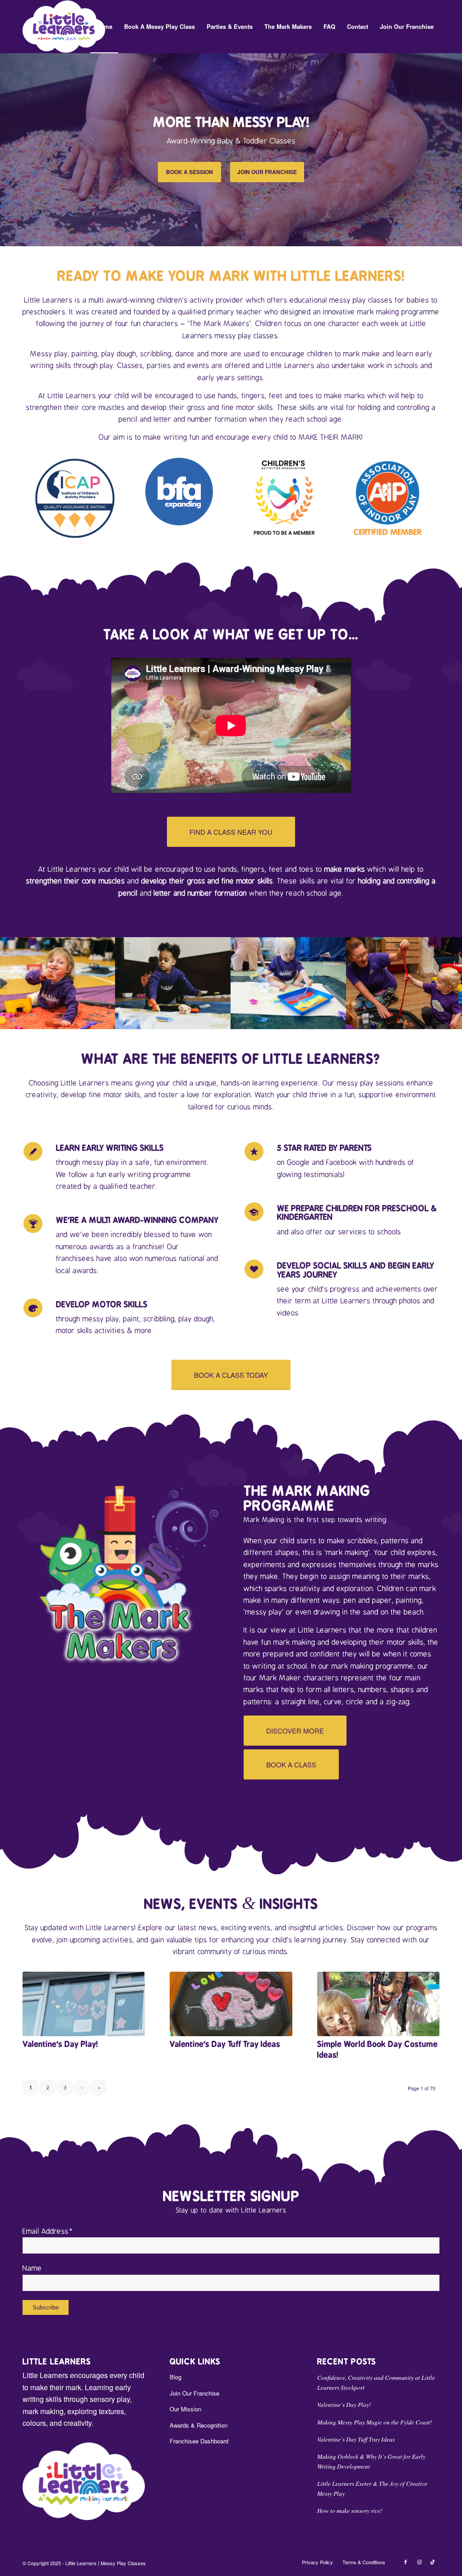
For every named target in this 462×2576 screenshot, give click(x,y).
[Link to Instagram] (419, 2562)
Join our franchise (267, 172)
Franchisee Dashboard (199, 2441)
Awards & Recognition (199, 2425)
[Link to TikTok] (433, 2562)
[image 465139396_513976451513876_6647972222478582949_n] (404, 983)
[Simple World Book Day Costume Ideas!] (378, 2004)
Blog (176, 2377)
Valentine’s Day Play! (60, 2044)
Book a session (189, 172)
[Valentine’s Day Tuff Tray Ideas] (231, 2004)
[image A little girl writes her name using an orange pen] (173, 983)
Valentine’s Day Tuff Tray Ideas (225, 2044)
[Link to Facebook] (406, 2562)
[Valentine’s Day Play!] (84, 2004)
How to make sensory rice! (350, 2510)
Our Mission (185, 2409)
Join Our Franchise (194, 2393)
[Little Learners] (64, 27)
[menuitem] (104, 27)
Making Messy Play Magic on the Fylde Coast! (375, 2422)
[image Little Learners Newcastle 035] (289, 983)
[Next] (454, 149)
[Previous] (8, 149)
